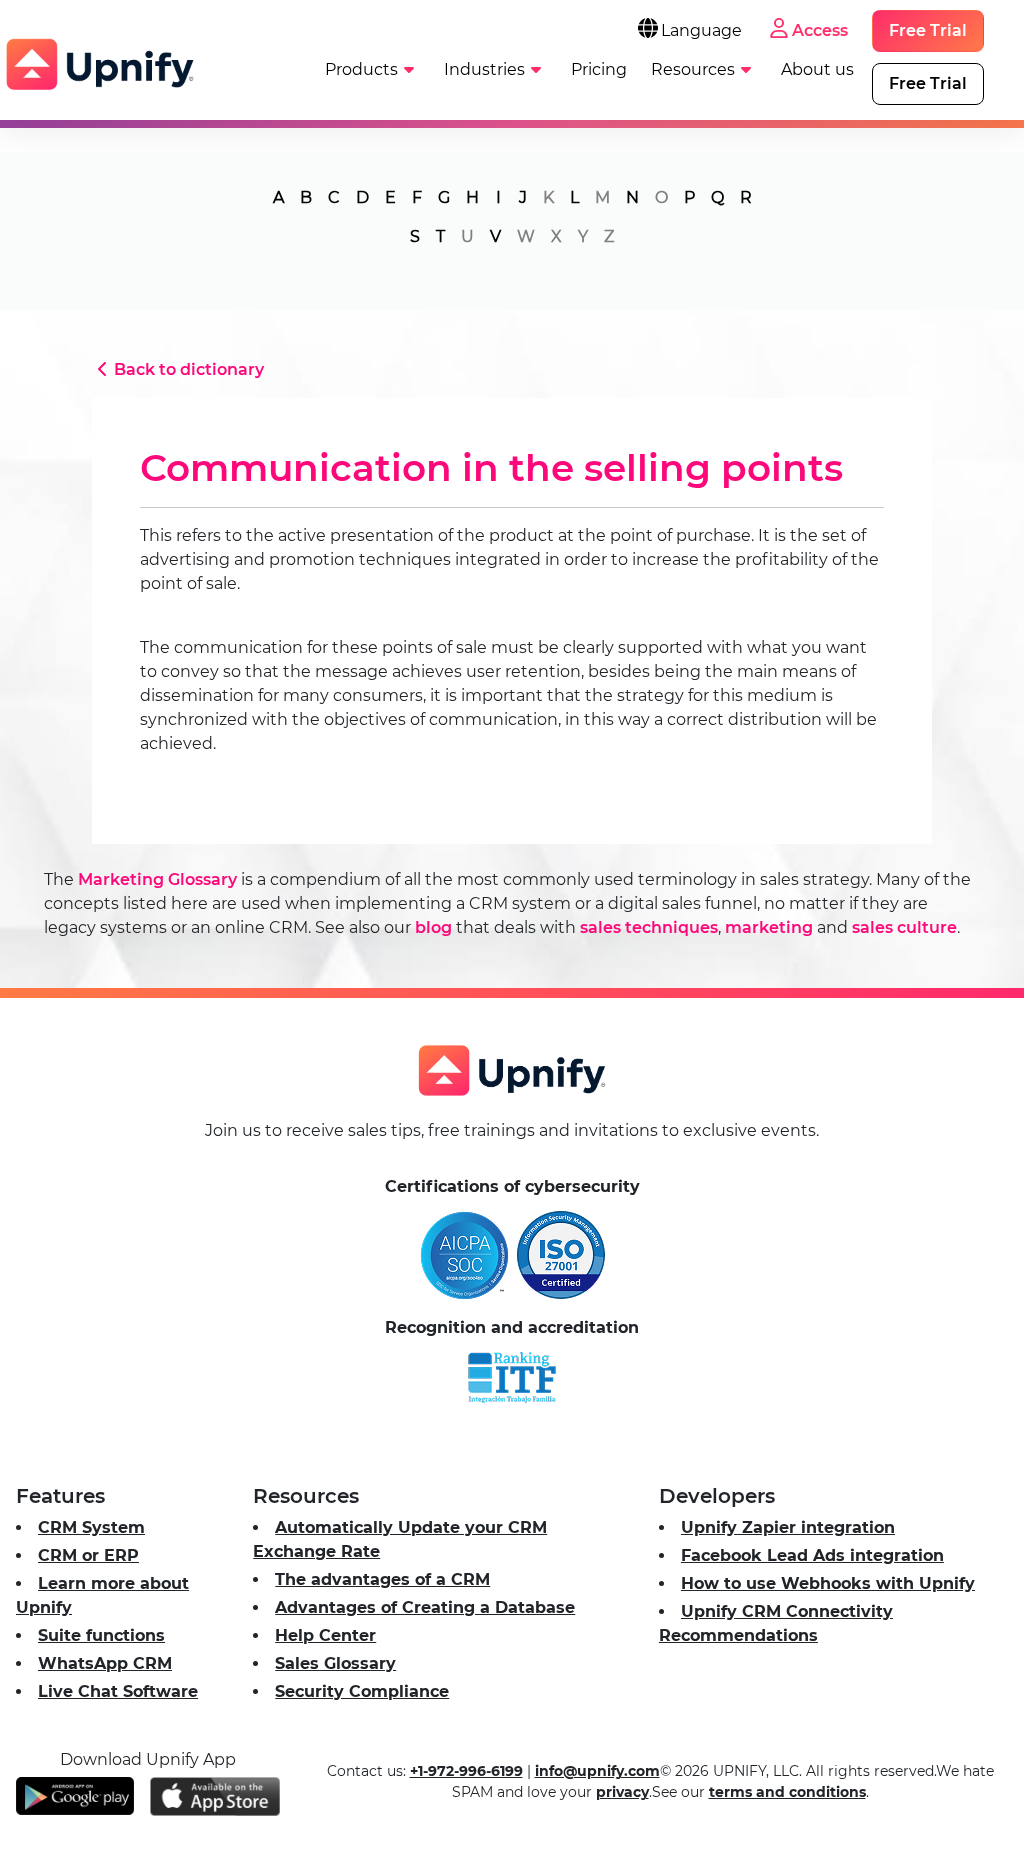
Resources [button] (693, 69)
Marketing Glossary (157, 879)
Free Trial (928, 30)
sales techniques (649, 927)
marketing (769, 927)
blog (433, 927)
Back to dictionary (189, 369)
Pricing (599, 69)
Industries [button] (484, 69)
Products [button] (361, 69)
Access (820, 30)
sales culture (904, 927)
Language (701, 30)
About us (817, 69)
